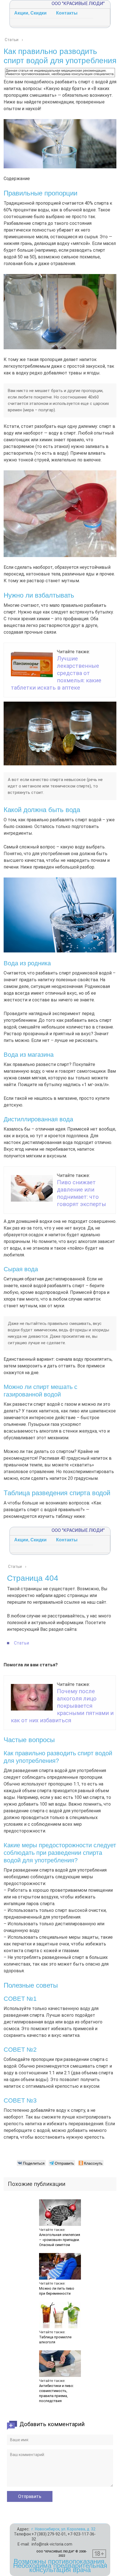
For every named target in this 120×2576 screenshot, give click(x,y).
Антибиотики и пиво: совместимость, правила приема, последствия (57, 2393)
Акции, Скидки (30, 13)
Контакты (67, 13)
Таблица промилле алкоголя (55, 2340)
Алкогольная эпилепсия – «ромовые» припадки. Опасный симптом (60, 2240)
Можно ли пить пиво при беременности (57, 2291)
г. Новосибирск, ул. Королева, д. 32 (63, 2529)
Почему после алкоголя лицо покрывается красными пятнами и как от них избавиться (62, 1706)
